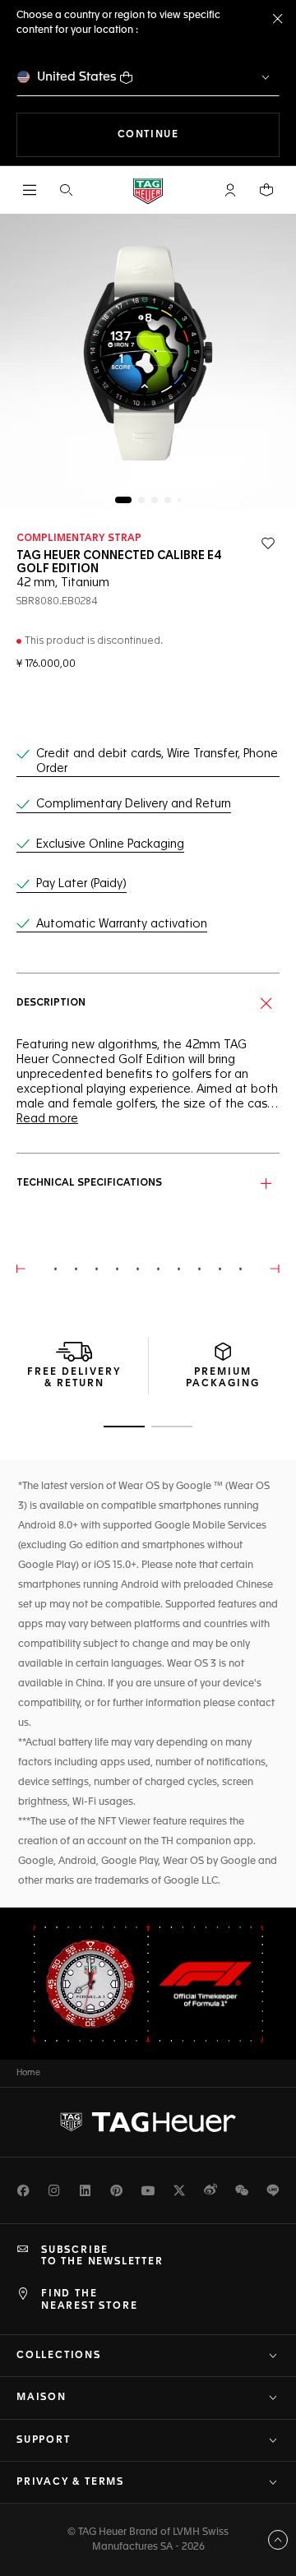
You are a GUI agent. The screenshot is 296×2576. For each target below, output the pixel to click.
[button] (230, 190)
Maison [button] (42, 2398)
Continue (199, 134)
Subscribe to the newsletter (102, 2256)
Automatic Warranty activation (122, 924)
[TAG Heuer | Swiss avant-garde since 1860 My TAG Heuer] (148, 2122)
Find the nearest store (89, 2300)
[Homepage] (148, 190)
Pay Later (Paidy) (81, 884)
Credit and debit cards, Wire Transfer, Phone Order (157, 761)
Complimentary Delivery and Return (134, 804)
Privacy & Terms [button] (70, 2482)
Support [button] (44, 2440)
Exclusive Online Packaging (110, 844)
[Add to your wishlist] (268, 543)
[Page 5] (179, 500)
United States (77, 77)
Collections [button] (59, 2356)
